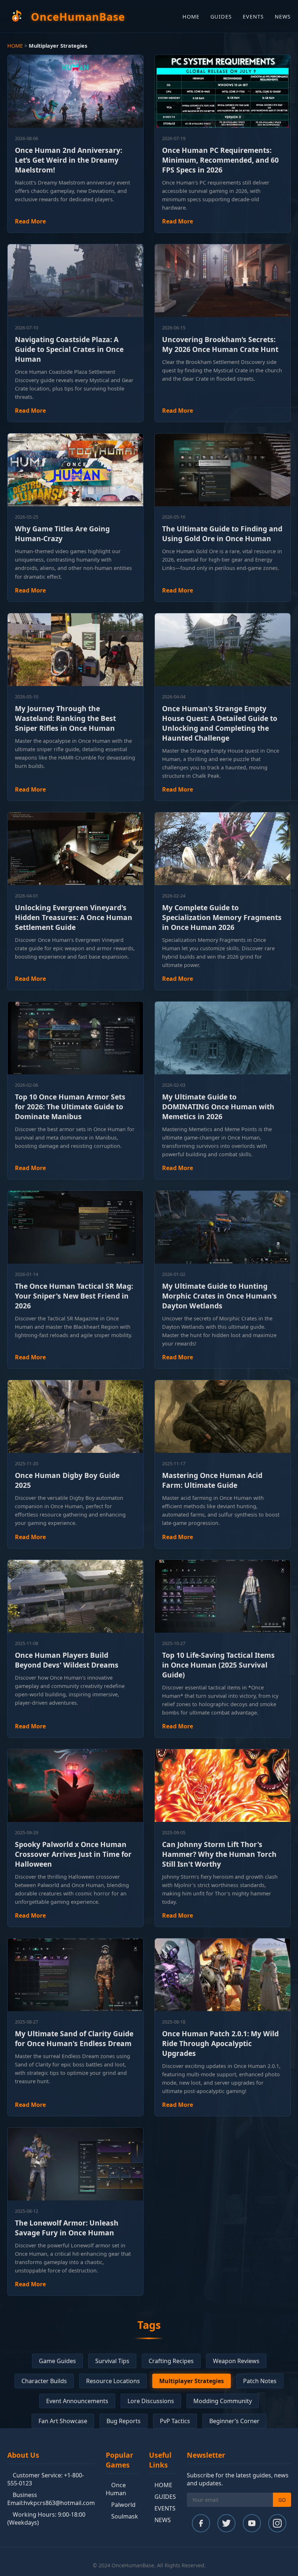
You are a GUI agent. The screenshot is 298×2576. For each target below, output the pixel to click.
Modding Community (223, 2401)
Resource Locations (113, 2381)
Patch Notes (260, 2381)
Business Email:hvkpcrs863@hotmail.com (51, 2499)
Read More (30, 221)
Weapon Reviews (236, 2361)
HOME (191, 17)
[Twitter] (226, 2523)
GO (282, 2500)
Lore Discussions (151, 2401)
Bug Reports (124, 2421)
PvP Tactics (175, 2421)
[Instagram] (277, 2523)
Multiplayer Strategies (192, 2381)
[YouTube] (252, 2523)
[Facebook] (201, 2523)
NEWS (283, 17)
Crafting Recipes (171, 2361)
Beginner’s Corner (234, 2421)
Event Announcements (77, 2401)
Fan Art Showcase (63, 2421)
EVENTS (253, 17)
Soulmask (125, 2516)
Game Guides (57, 2361)
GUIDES (221, 17)
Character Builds (44, 2381)
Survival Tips (112, 2361)
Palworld (123, 2505)
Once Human (116, 2489)
